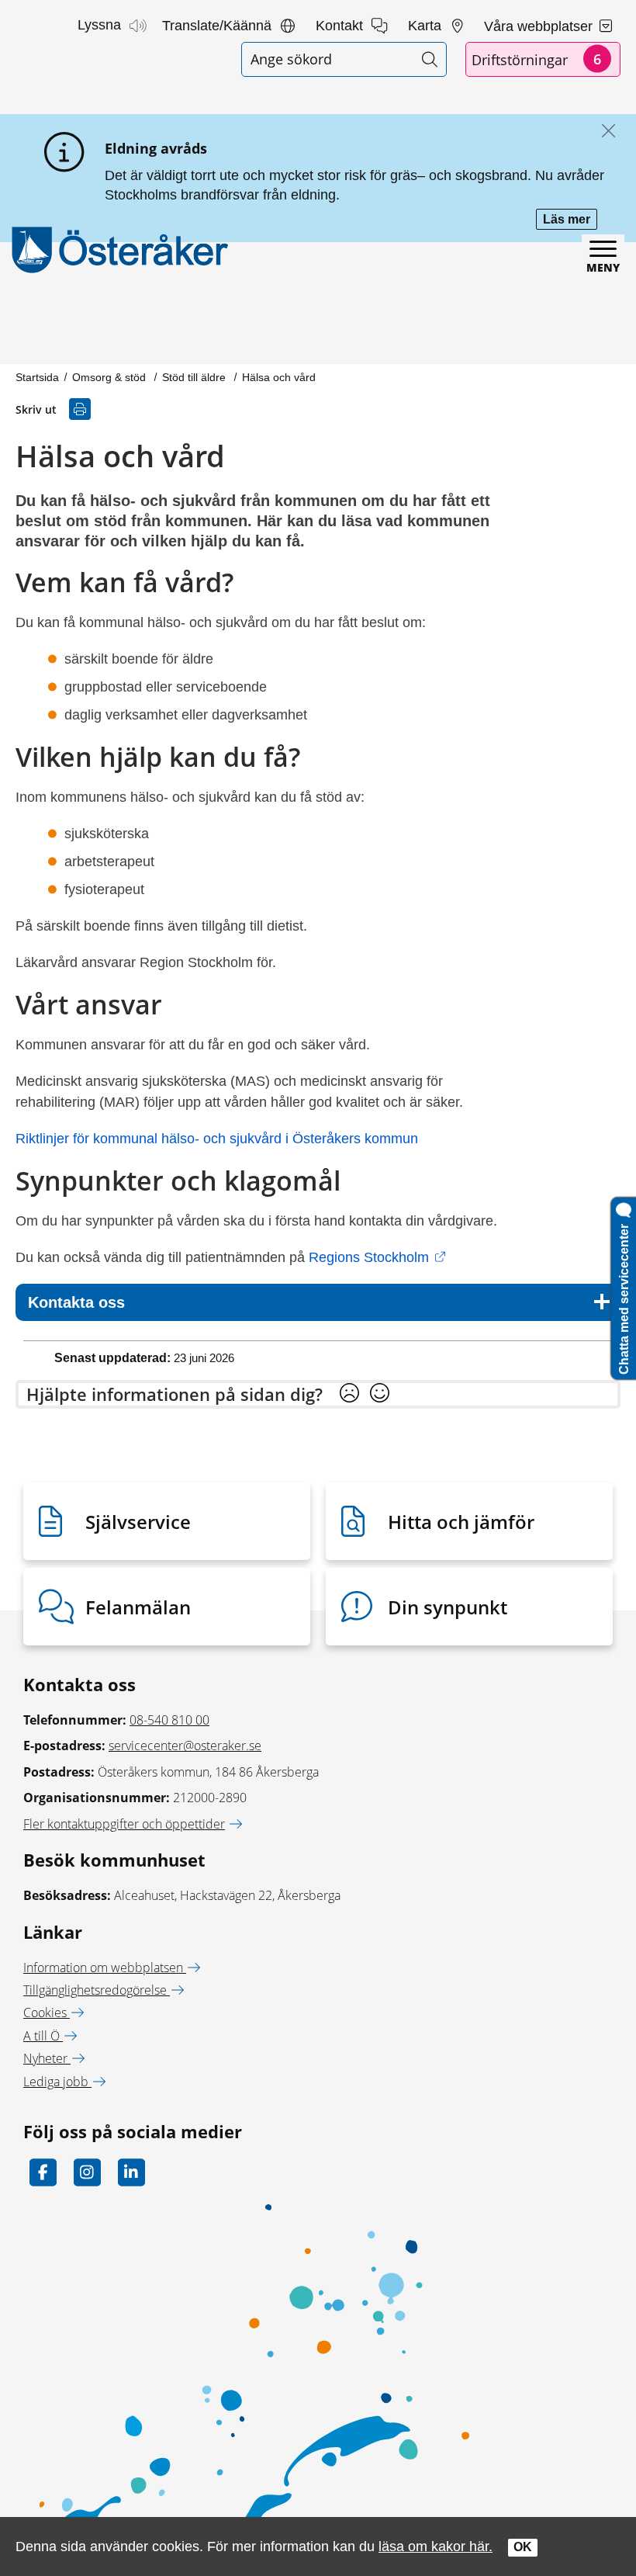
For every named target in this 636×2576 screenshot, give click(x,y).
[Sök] (429, 59)
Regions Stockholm (377, 1257)
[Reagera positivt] (380, 1394)
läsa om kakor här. (436, 2546)
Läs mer (570, 221)
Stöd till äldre (195, 377)
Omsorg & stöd (111, 377)
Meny (603, 267)
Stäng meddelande (605, 132)
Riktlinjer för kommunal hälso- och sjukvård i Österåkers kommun (219, 1139)
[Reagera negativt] (349, 1394)
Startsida (37, 377)
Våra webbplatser (540, 26)
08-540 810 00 (169, 1720)
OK (523, 2547)
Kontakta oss (76, 1302)
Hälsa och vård (279, 377)
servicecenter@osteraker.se (185, 1746)
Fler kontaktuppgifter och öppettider (124, 1824)
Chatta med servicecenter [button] (624, 1296)
